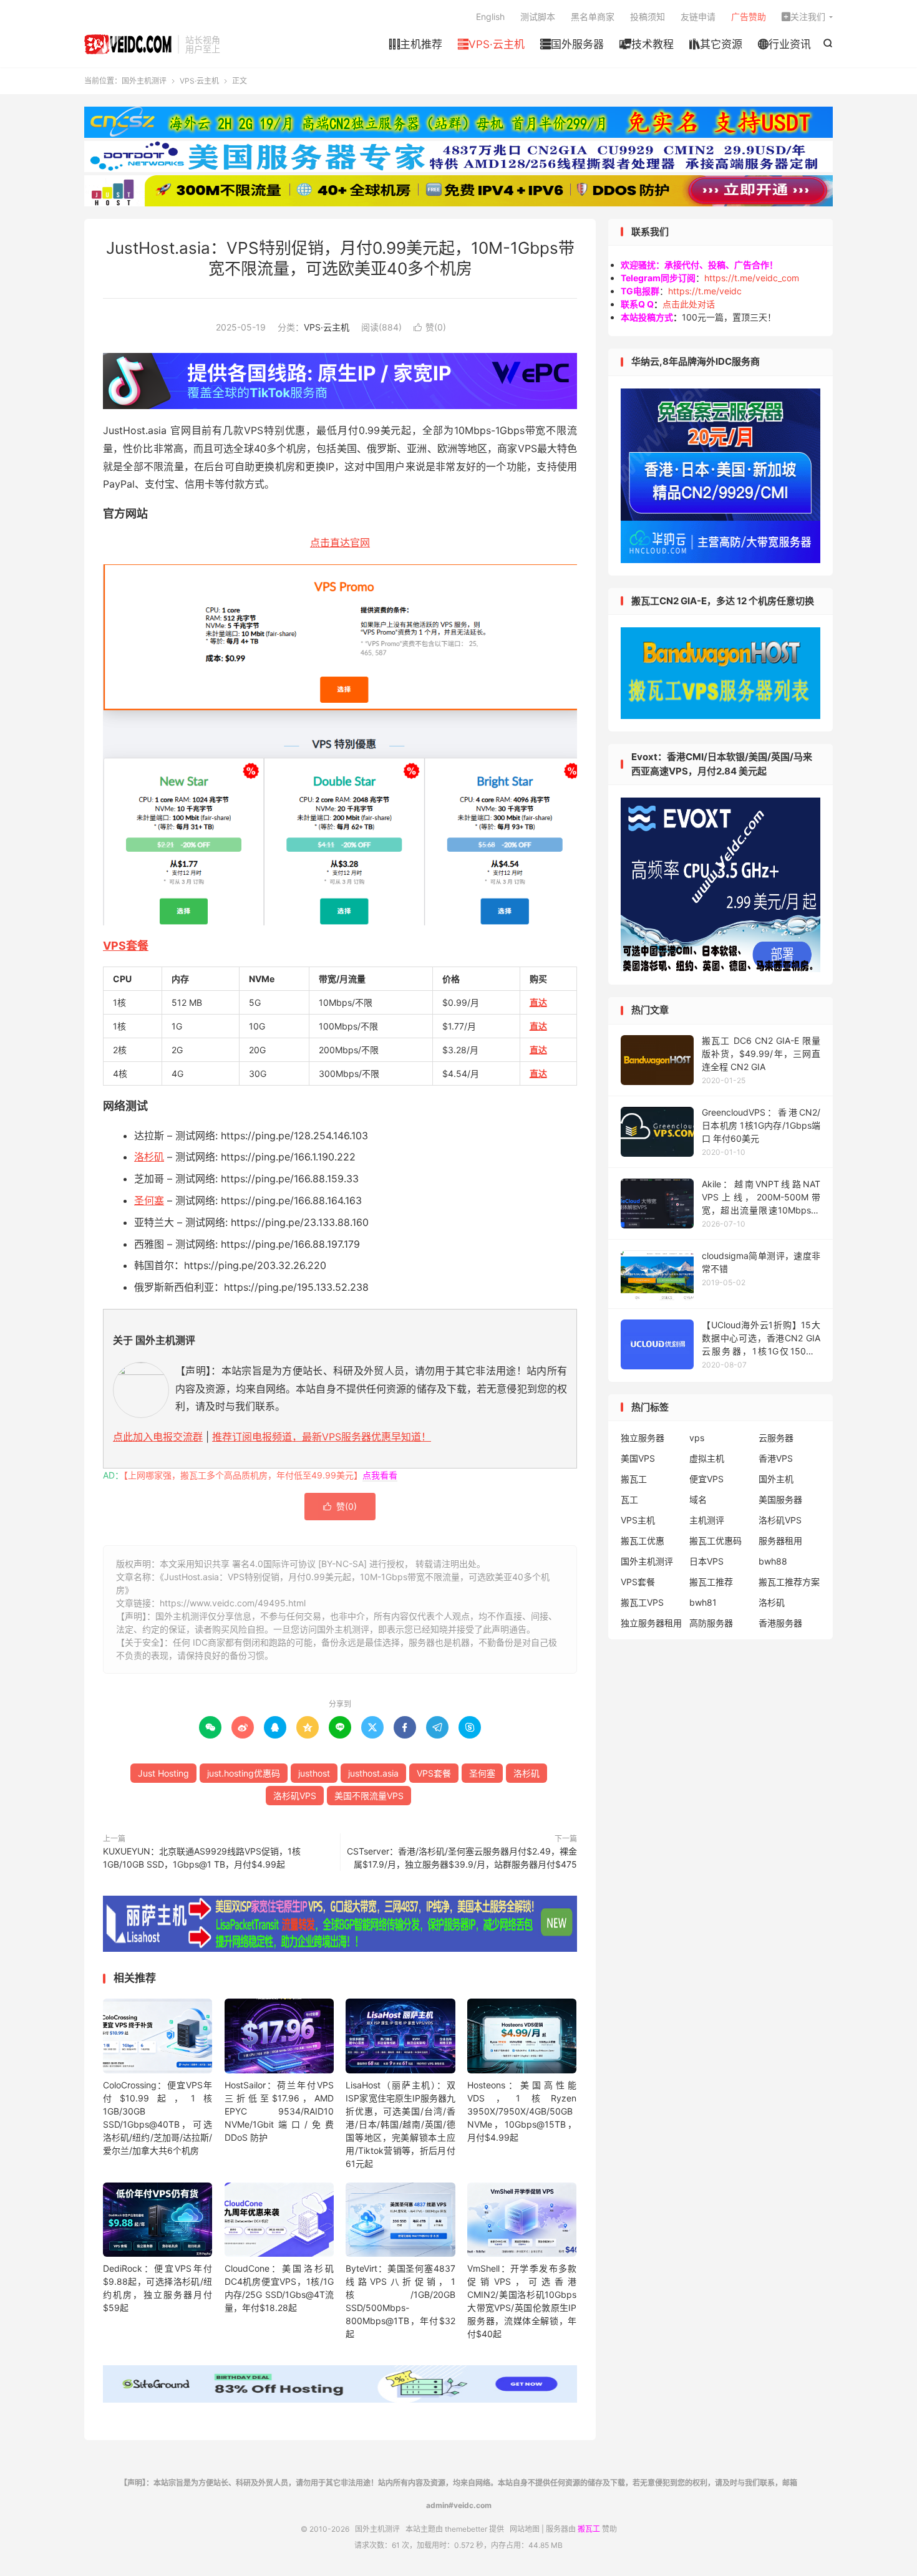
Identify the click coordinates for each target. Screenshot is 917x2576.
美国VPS (638, 1458)
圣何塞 (149, 1200)
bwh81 (703, 1602)
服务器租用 (780, 1541)
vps (697, 1438)
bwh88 (773, 1561)
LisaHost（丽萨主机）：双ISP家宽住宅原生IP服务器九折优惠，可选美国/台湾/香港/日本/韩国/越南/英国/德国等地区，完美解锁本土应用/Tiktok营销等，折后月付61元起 (400, 2124)
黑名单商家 (593, 17)
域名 (698, 1499)
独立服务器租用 (651, 1623)
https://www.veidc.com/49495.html (233, 1603)
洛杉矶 (149, 1157)
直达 (538, 1002)
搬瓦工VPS (642, 1602)
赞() (430, 327)
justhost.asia (373, 1773)
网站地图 (525, 2529)
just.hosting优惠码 (244, 1773)
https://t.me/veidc (705, 291)
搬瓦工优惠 (643, 1541)
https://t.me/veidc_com (752, 278)
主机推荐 (416, 44)
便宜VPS (706, 1479)
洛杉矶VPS (295, 1796)
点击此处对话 (689, 304)
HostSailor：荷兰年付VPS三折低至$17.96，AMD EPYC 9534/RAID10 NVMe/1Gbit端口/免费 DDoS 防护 (279, 2111)
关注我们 (803, 17)
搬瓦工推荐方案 (789, 1582)
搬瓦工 (634, 1479)
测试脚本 (538, 17)
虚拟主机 (707, 1458)
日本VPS (706, 1561)
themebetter (466, 2529)
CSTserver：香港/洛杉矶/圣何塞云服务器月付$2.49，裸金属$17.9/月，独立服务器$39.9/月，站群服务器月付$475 (462, 1858)
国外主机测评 (128, 44)
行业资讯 (784, 44)
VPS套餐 (126, 946)
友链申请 (698, 17)
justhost (314, 1773)
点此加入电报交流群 (158, 1437)
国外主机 (776, 1479)
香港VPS (776, 1458)
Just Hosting (163, 1773)
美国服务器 (780, 1499)
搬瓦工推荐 (711, 1582)
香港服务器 (780, 1623)
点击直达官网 (340, 543)
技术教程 (647, 44)
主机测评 (707, 1520)
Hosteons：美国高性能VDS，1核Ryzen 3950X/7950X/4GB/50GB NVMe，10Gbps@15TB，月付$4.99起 (522, 2111)
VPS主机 (638, 1520)
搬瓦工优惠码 (716, 1541)
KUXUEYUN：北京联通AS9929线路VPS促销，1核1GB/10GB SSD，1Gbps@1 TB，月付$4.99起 (202, 1858)
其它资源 (716, 44)
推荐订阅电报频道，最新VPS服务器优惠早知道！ (322, 1437)
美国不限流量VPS (369, 1796)
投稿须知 (648, 17)
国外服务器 (572, 44)
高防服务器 (711, 1623)
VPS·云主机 (491, 44)
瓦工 (629, 1499)
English (490, 17)
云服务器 (776, 1438)
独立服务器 (643, 1438)
